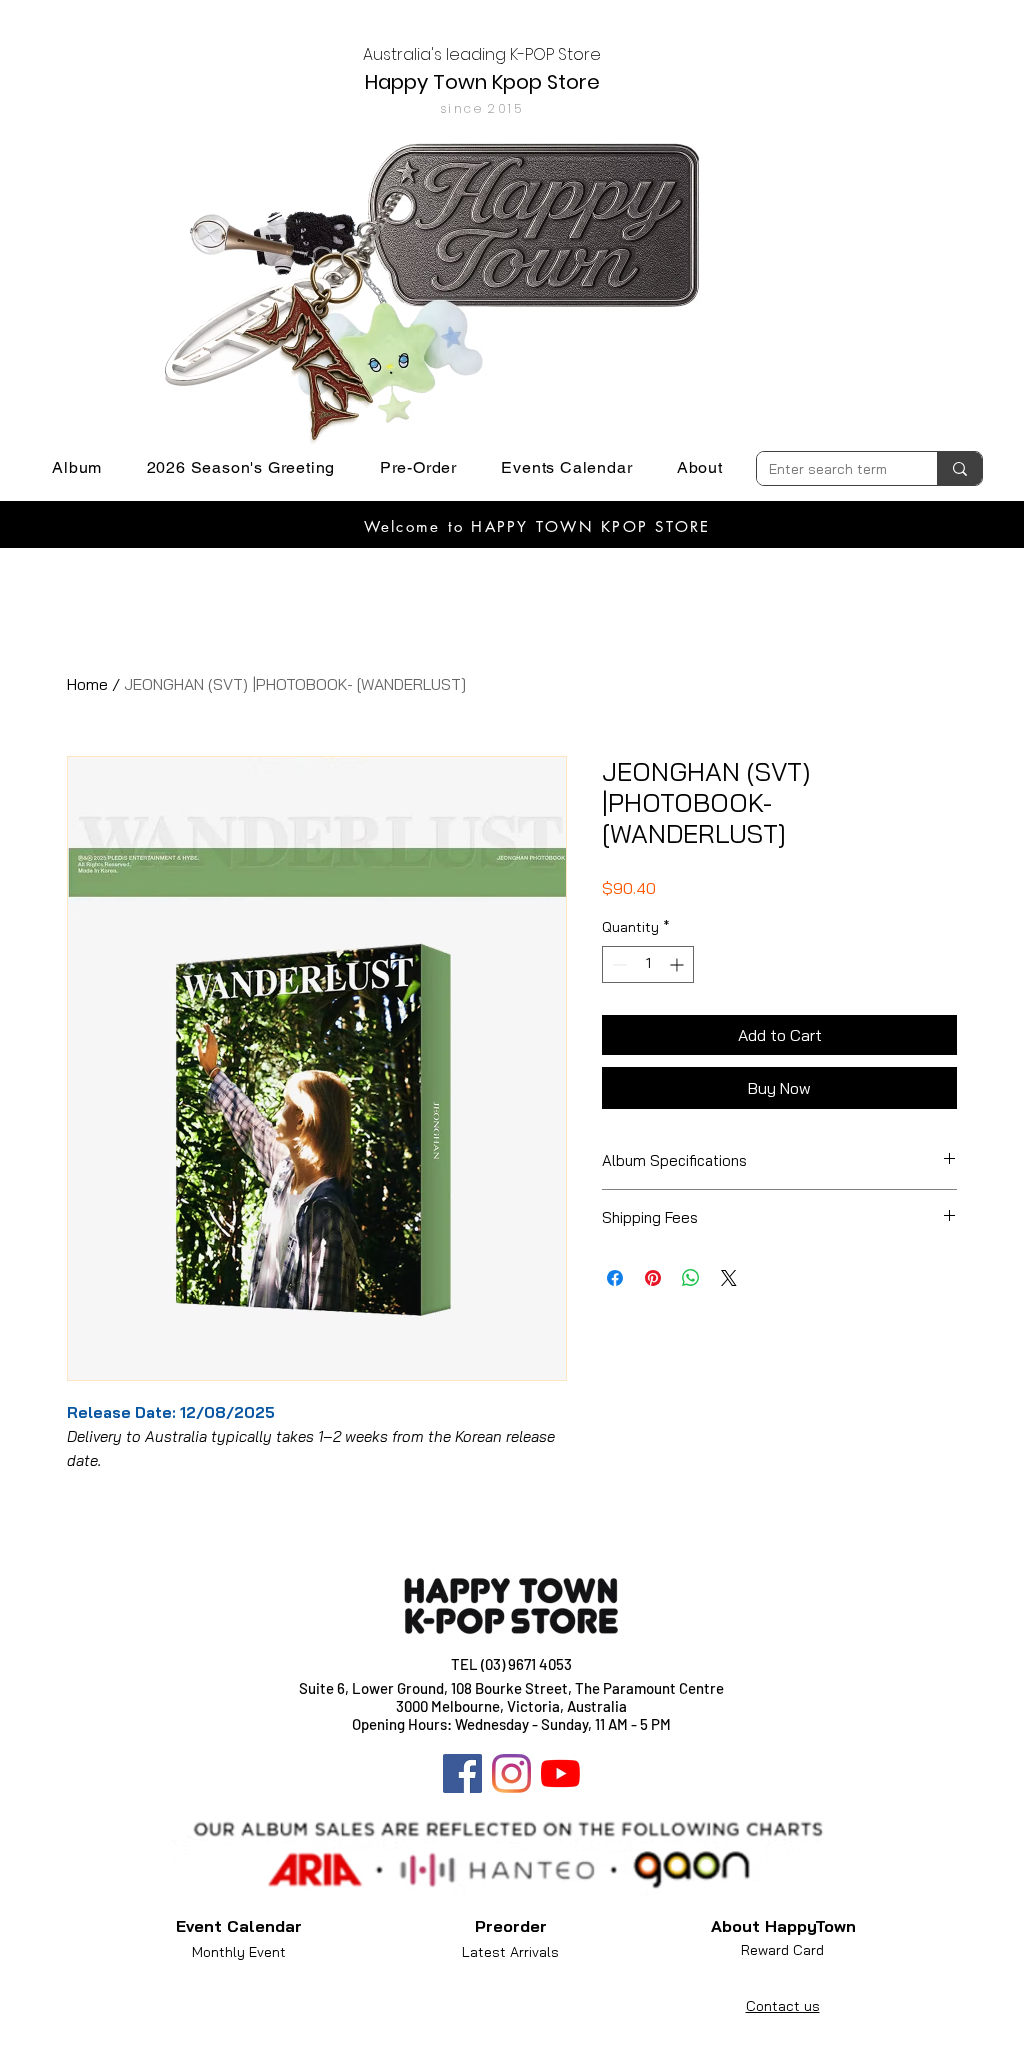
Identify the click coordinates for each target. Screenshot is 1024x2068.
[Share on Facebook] (615, 1278)
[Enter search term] (959, 468)
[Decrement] (617, 964)
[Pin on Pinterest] (653, 1278)
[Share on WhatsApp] (691, 1278)
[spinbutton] (648, 964)
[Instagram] (511, 1773)
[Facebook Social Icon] (462, 1773)
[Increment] (678, 964)
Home (87, 684)
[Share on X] (729, 1278)
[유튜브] (560, 1773)
